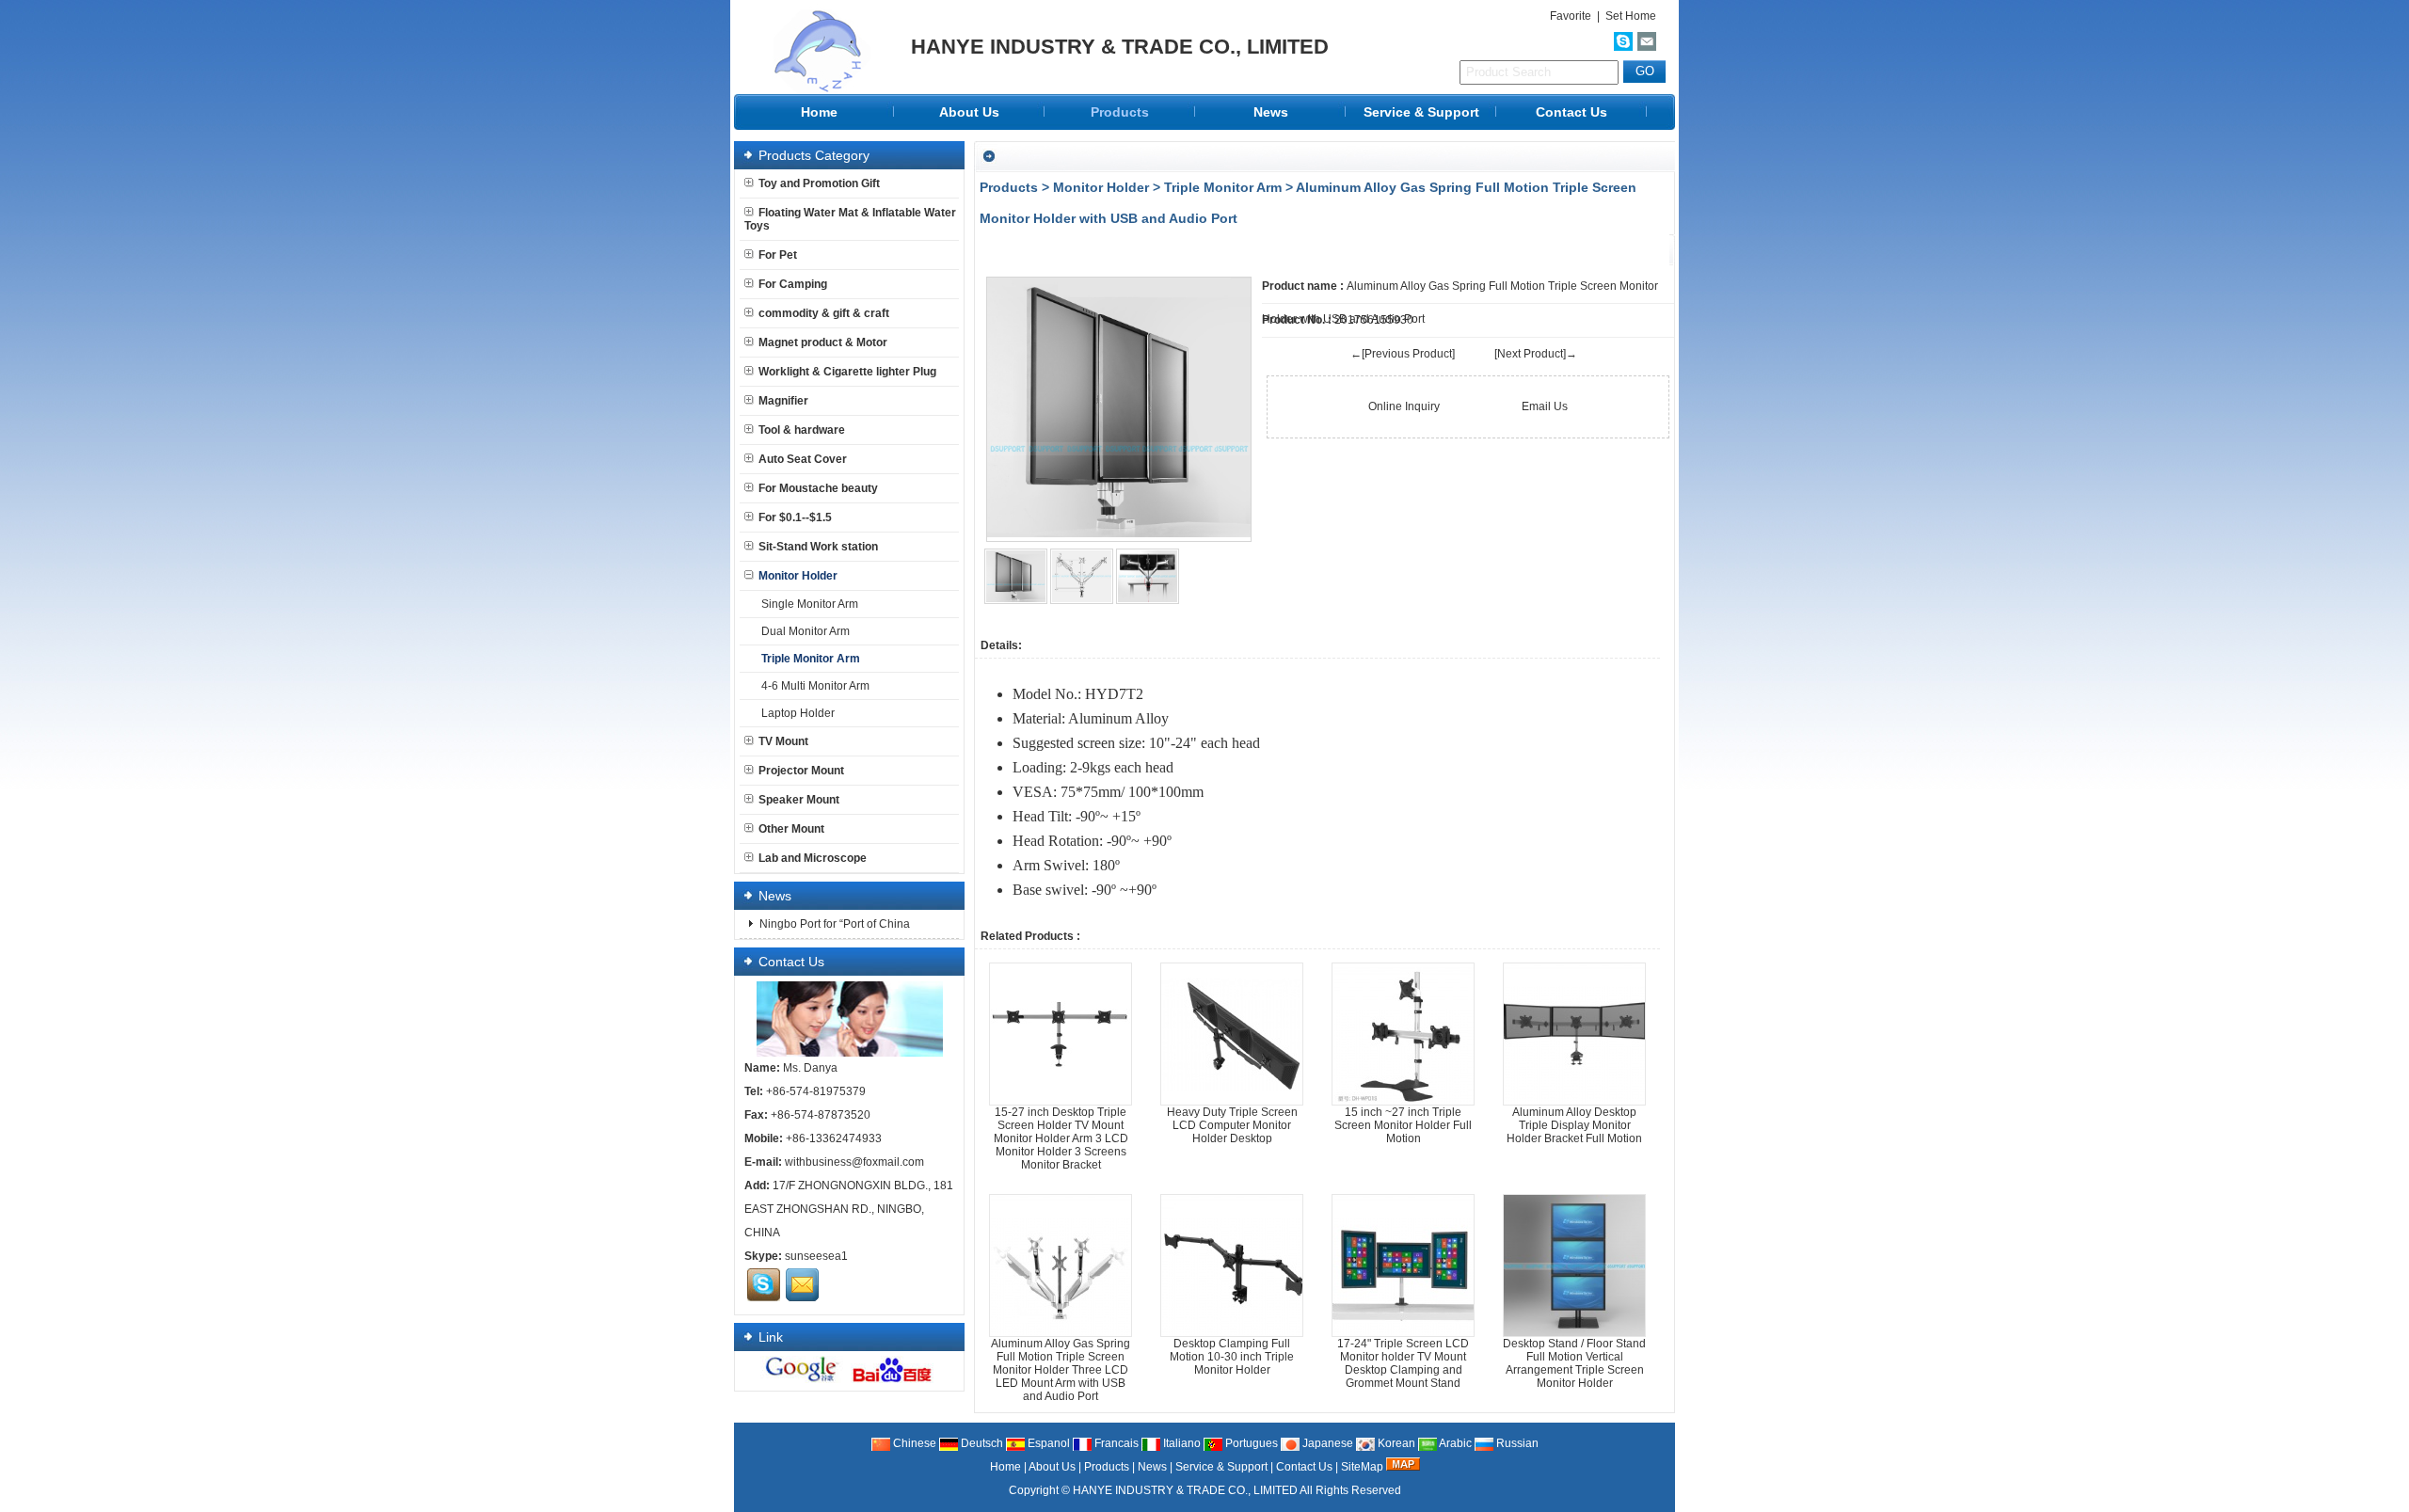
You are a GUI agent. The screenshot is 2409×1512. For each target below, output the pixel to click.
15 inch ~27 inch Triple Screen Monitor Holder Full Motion (1403, 1125)
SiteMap (1362, 1467)
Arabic (1454, 1443)
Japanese (1326, 1443)
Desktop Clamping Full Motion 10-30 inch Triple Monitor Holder (1232, 1357)
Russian (1516, 1443)
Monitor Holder (1101, 187)
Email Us (1545, 406)
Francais (1115, 1443)
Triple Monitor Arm (1223, 187)
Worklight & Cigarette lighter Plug (847, 372)
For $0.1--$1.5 (795, 517)
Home (819, 112)
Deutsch (981, 1443)
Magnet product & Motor (823, 342)
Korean (1395, 1443)
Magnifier (783, 401)
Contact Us (1571, 112)
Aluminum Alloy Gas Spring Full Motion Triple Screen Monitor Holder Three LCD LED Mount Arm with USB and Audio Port (1061, 1370)
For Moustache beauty (818, 488)
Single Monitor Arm (810, 604)
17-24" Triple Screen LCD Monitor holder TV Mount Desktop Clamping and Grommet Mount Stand (1403, 1363)
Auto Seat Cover (803, 459)
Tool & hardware (802, 430)
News (1271, 112)
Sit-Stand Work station (818, 547)
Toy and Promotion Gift (819, 183)
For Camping (793, 284)
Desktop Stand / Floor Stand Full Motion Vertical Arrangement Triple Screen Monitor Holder (1574, 1363)
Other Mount (791, 829)
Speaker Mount (799, 800)
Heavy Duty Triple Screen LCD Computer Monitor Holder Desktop (1232, 1125)
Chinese (913, 1443)
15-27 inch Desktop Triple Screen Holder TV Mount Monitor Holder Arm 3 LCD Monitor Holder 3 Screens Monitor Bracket (1061, 1138)
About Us (969, 112)
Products (1120, 112)
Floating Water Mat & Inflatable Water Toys (850, 219)
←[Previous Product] (1403, 354)
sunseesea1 (816, 1256)
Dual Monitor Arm (806, 631)
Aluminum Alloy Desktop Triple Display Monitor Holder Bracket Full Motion (1574, 1125)
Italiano (1181, 1443)
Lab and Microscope (813, 858)
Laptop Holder (798, 713)
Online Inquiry (1404, 406)
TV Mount (783, 741)
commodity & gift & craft (824, 313)
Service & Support (1421, 112)
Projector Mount (801, 771)
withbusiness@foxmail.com (854, 1162)
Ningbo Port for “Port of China (833, 924)
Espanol (1047, 1443)
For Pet (778, 255)
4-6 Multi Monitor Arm (815, 686)
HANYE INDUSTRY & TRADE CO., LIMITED (1185, 1490)
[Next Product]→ (1536, 354)
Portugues (1250, 1443)
